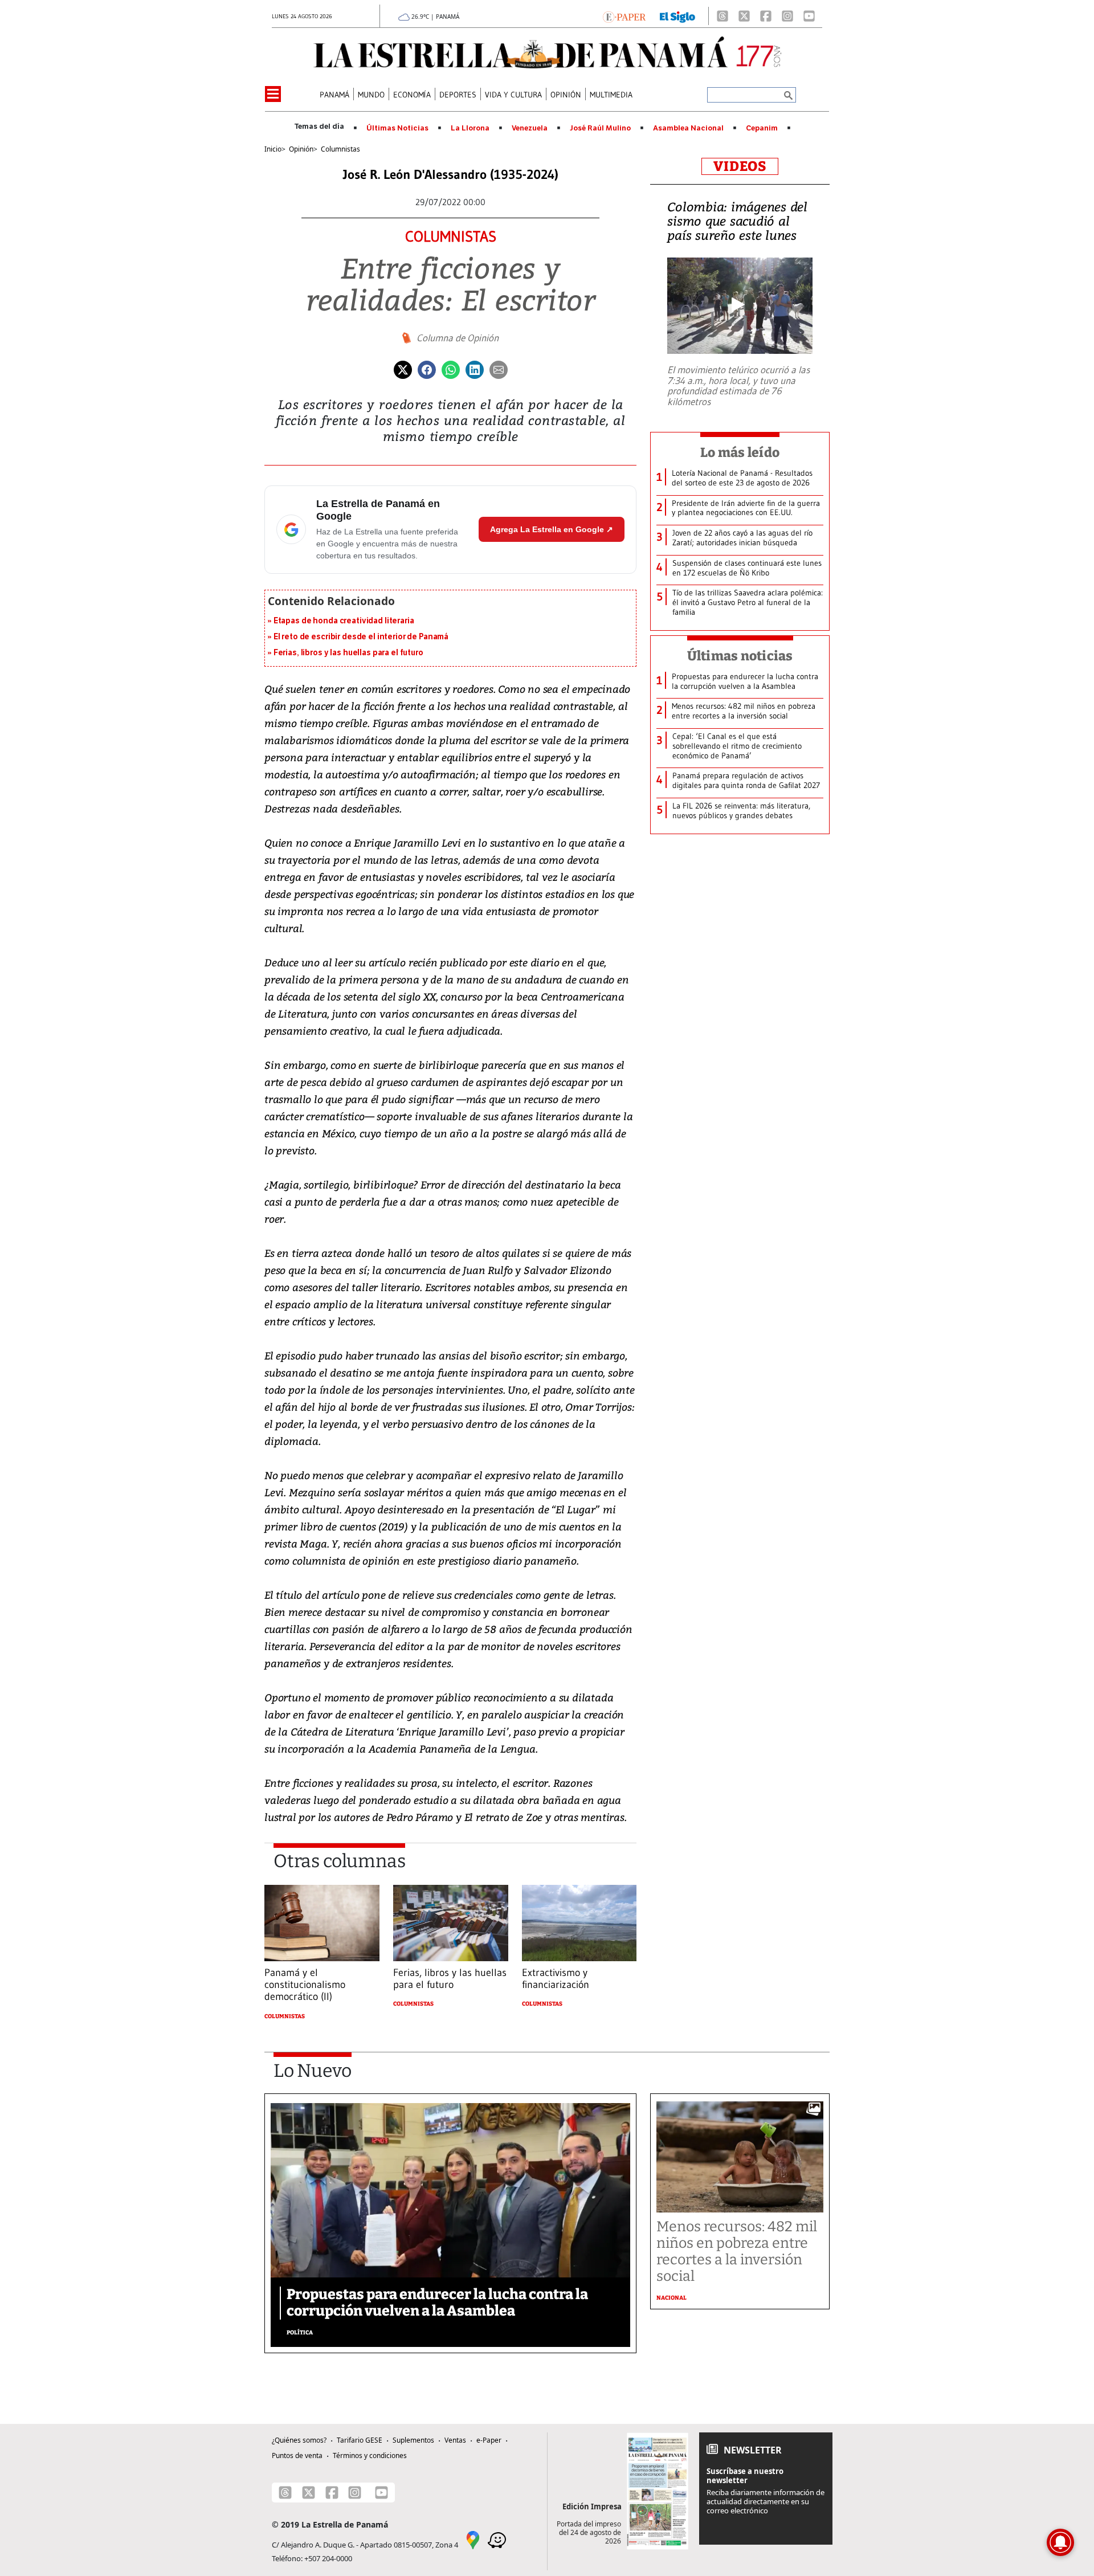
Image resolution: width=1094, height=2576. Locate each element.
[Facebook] (766, 16)
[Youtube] (809, 16)
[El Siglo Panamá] (677, 16)
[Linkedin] (475, 369)
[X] (744, 16)
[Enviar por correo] (499, 369)
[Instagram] (787, 16)
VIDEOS (740, 166)
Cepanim (762, 128)
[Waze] (497, 2539)
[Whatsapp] (451, 369)
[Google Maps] (473, 2539)
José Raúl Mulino (600, 128)
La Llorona (470, 128)
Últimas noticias (740, 656)
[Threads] (722, 16)
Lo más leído (740, 452)
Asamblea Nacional (688, 128)
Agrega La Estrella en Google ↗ (552, 529)
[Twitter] (403, 369)
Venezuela (530, 128)
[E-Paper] (624, 16)
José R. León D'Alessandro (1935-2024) (451, 175)
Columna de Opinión (458, 338)
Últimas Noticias (397, 128)
